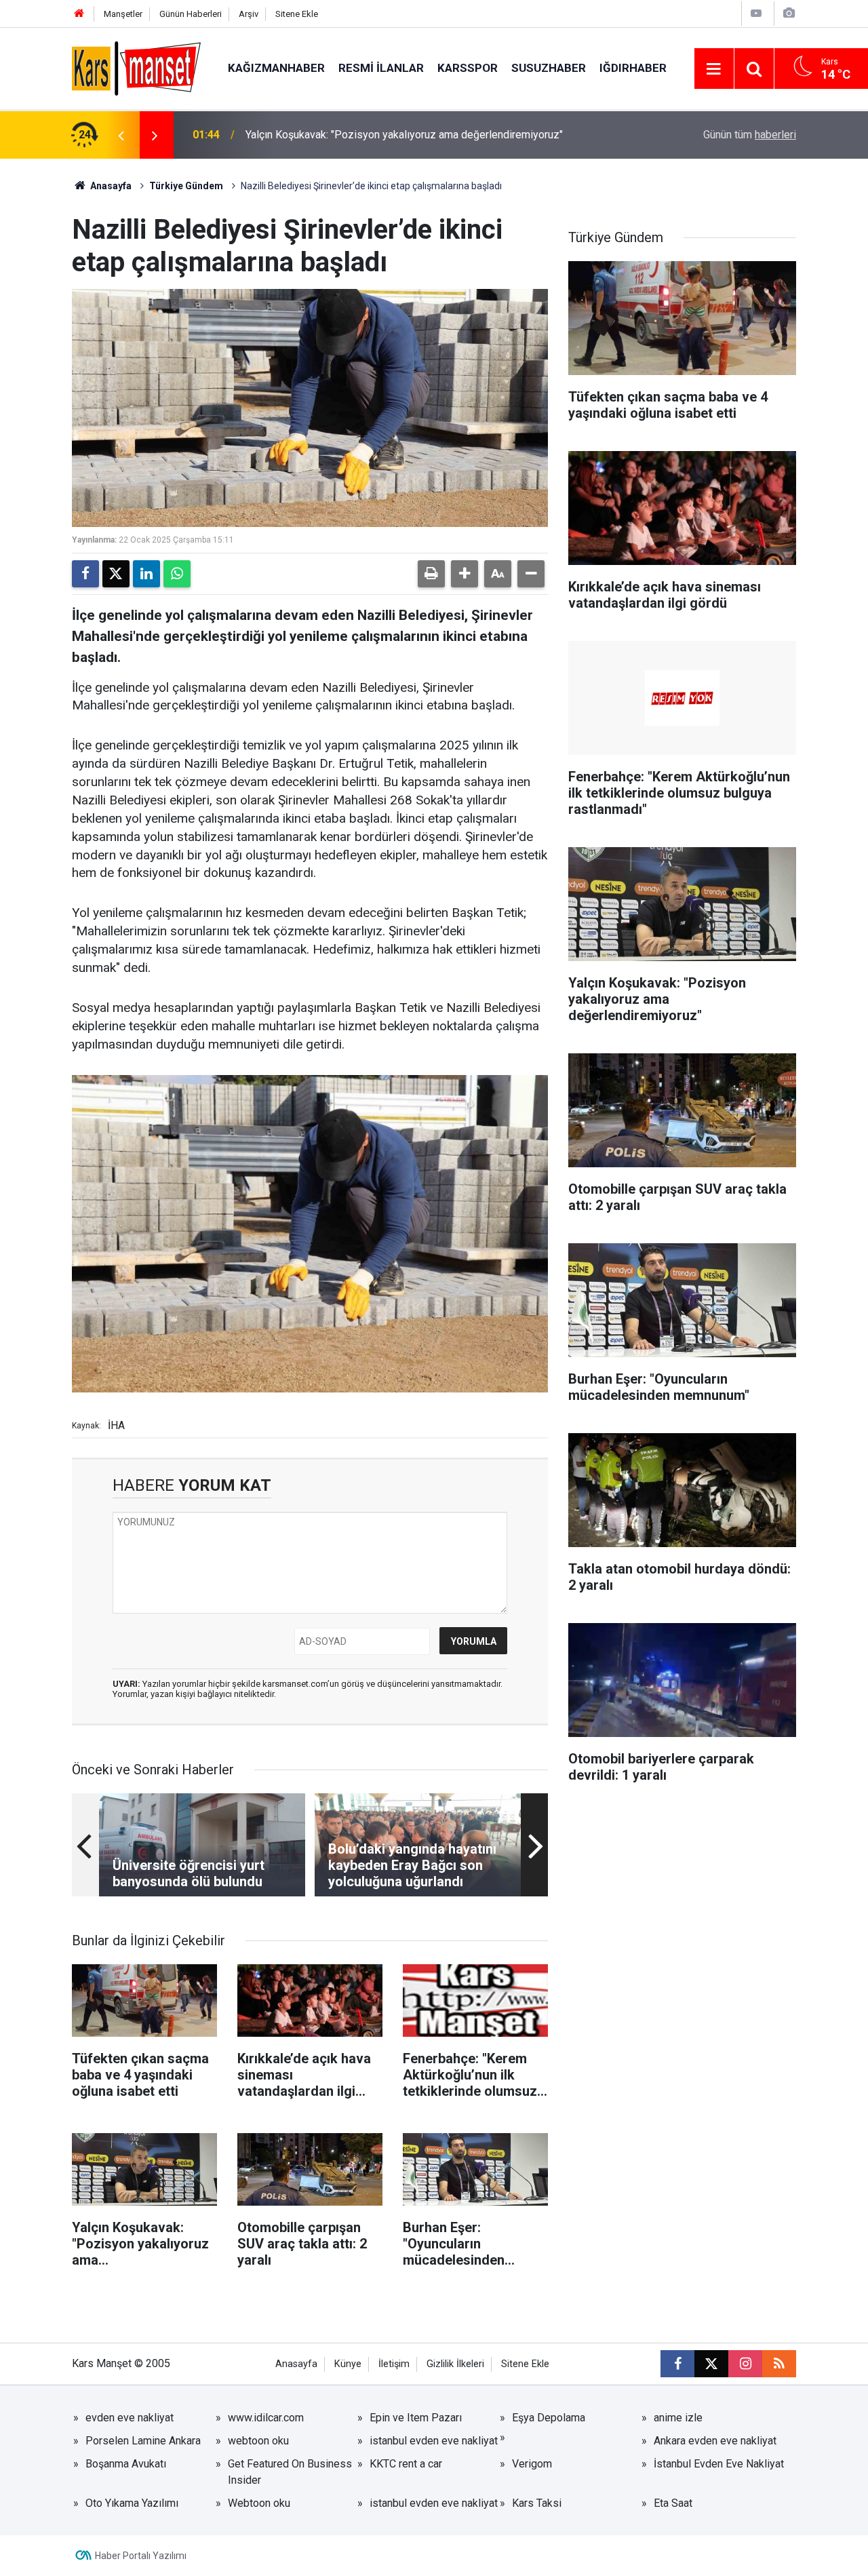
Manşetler (123, 14)
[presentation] (121, 135)
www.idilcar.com (266, 2418)
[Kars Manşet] (136, 67)
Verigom (532, 2464)
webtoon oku (258, 2441)
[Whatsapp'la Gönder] (177, 574)
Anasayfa (110, 186)
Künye (348, 2364)
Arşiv (249, 14)
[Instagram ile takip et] (745, 2364)
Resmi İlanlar (381, 68)
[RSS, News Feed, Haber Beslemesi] (779, 2364)
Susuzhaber (549, 68)
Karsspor (468, 68)
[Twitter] (116, 574)
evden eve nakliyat (130, 2418)
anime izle (678, 2418)
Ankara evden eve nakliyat (715, 2441)
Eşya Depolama (549, 2418)
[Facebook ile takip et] (677, 2364)
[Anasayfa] (79, 14)
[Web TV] (756, 13)
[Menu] (714, 69)
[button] (465, 574)
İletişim (394, 2364)
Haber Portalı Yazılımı (141, 2556)
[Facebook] (85, 574)
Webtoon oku (259, 2503)
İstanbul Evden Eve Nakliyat (719, 2464)
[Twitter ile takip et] (711, 2364)
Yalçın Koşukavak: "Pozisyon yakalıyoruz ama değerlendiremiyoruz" (404, 135)
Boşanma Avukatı (126, 2464)
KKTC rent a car (406, 2464)
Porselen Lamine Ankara (143, 2441)
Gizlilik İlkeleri (455, 2364)
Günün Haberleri (191, 14)
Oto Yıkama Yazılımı (132, 2503)
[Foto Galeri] (789, 13)
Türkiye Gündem (186, 186)
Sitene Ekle (297, 14)
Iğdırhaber (633, 68)
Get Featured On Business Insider (290, 2472)
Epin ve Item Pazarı (416, 2418)
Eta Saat (673, 2503)
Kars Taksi (537, 2503)
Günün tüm (750, 135)
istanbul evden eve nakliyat (434, 2441)
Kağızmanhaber (276, 68)
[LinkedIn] (146, 574)
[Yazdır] (431, 574)
